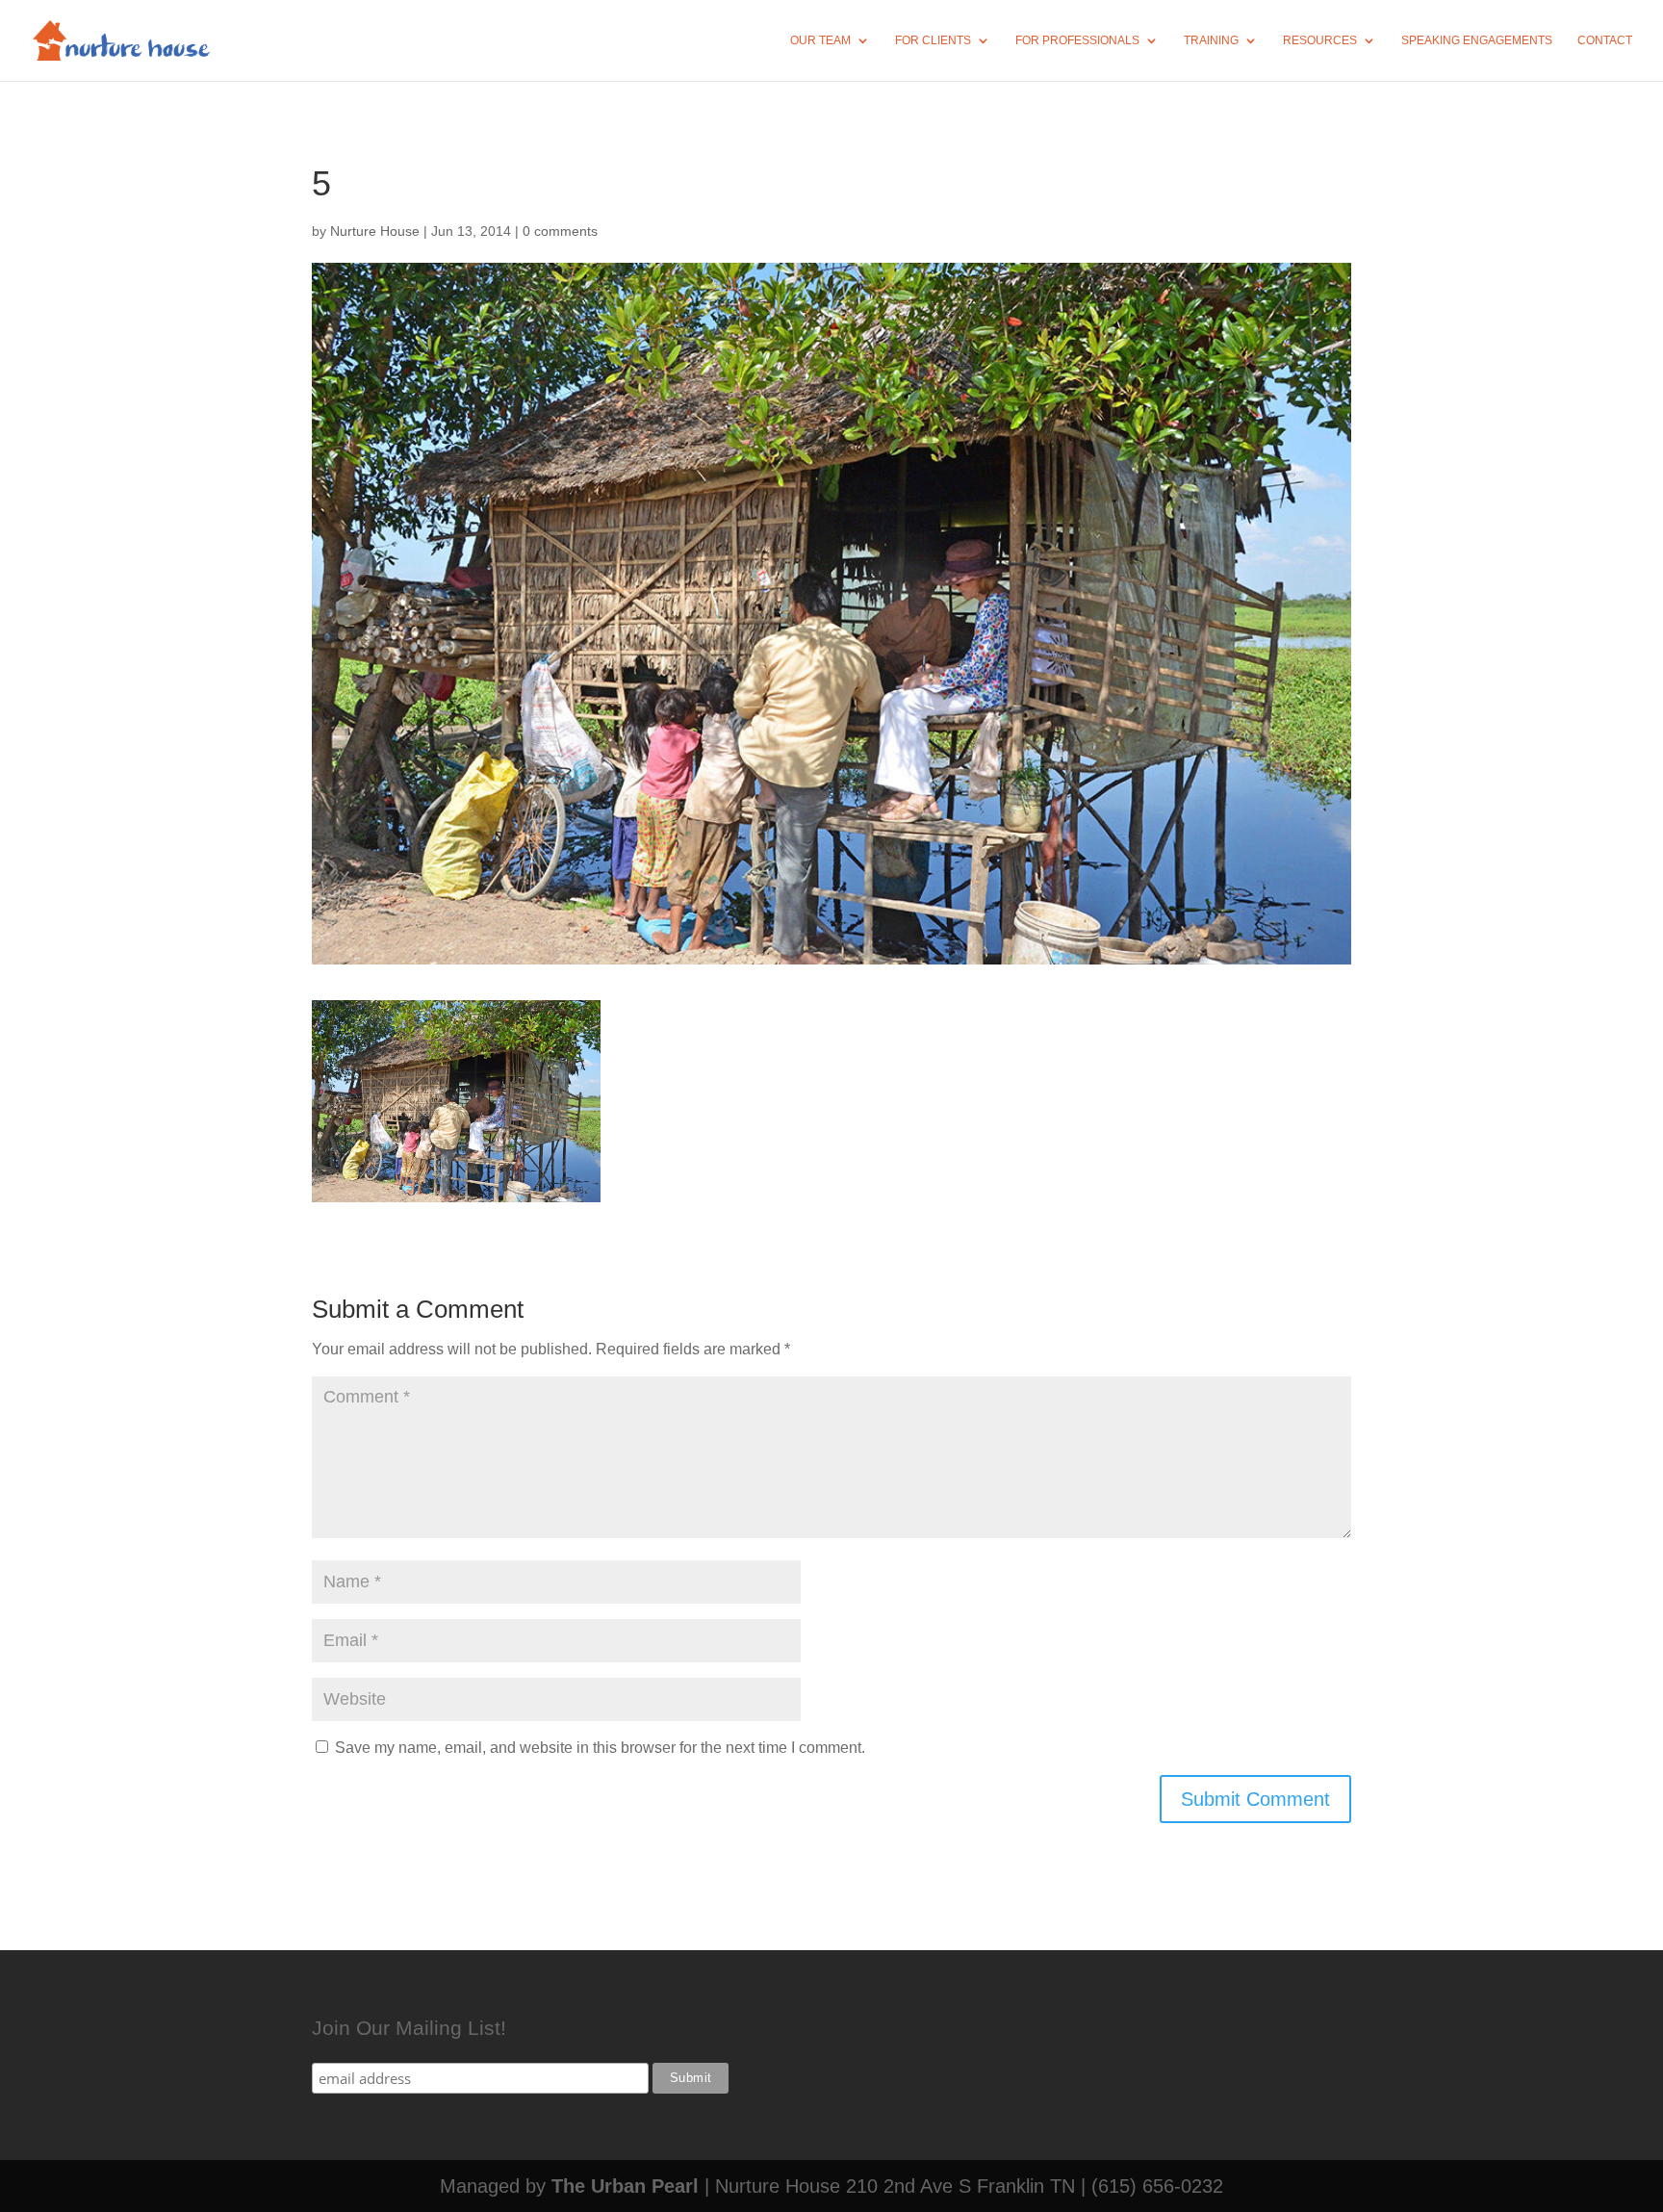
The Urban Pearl (625, 2186)
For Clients (933, 40)
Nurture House (375, 231)
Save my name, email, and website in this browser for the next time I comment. (600, 1748)
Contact (1605, 40)
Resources (1320, 40)
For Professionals (1077, 40)
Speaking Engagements (1477, 40)
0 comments (560, 231)
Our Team (820, 40)
